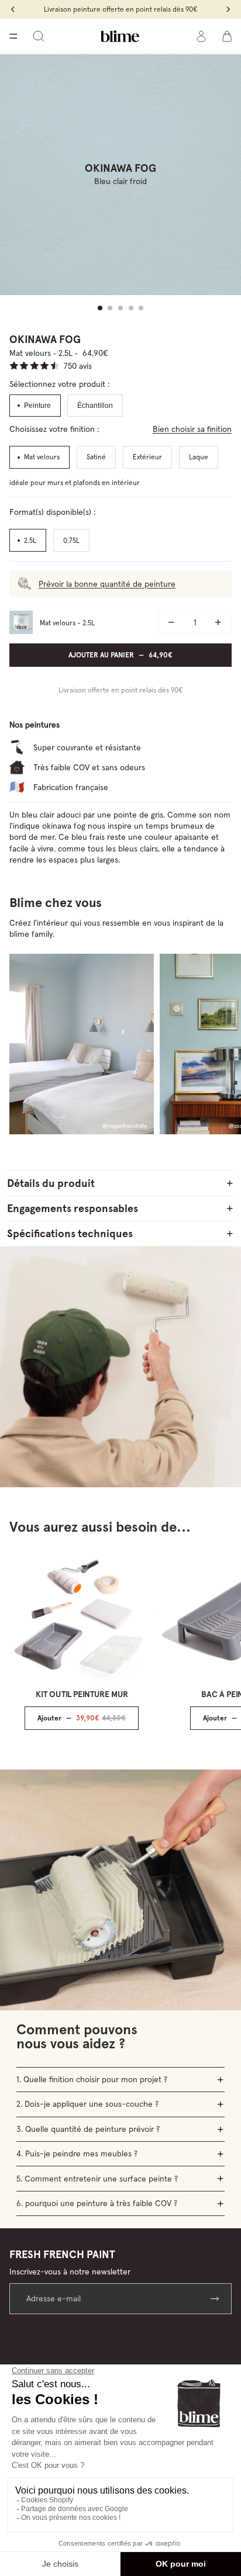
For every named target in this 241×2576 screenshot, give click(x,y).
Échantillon (95, 406)
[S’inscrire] (216, 2299)
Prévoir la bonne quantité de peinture (107, 584)
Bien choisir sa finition (192, 429)
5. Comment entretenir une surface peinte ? (97, 2179)
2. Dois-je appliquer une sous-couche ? (87, 2104)
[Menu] (13, 36)
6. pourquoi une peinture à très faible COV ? (97, 2203)
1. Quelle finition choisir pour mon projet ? (92, 2079)
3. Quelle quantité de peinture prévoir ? (88, 2129)
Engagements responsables (73, 1208)
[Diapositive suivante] (221, 1044)
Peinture (37, 406)
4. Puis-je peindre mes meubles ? (77, 2153)
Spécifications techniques (70, 1233)
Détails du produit (51, 1183)
